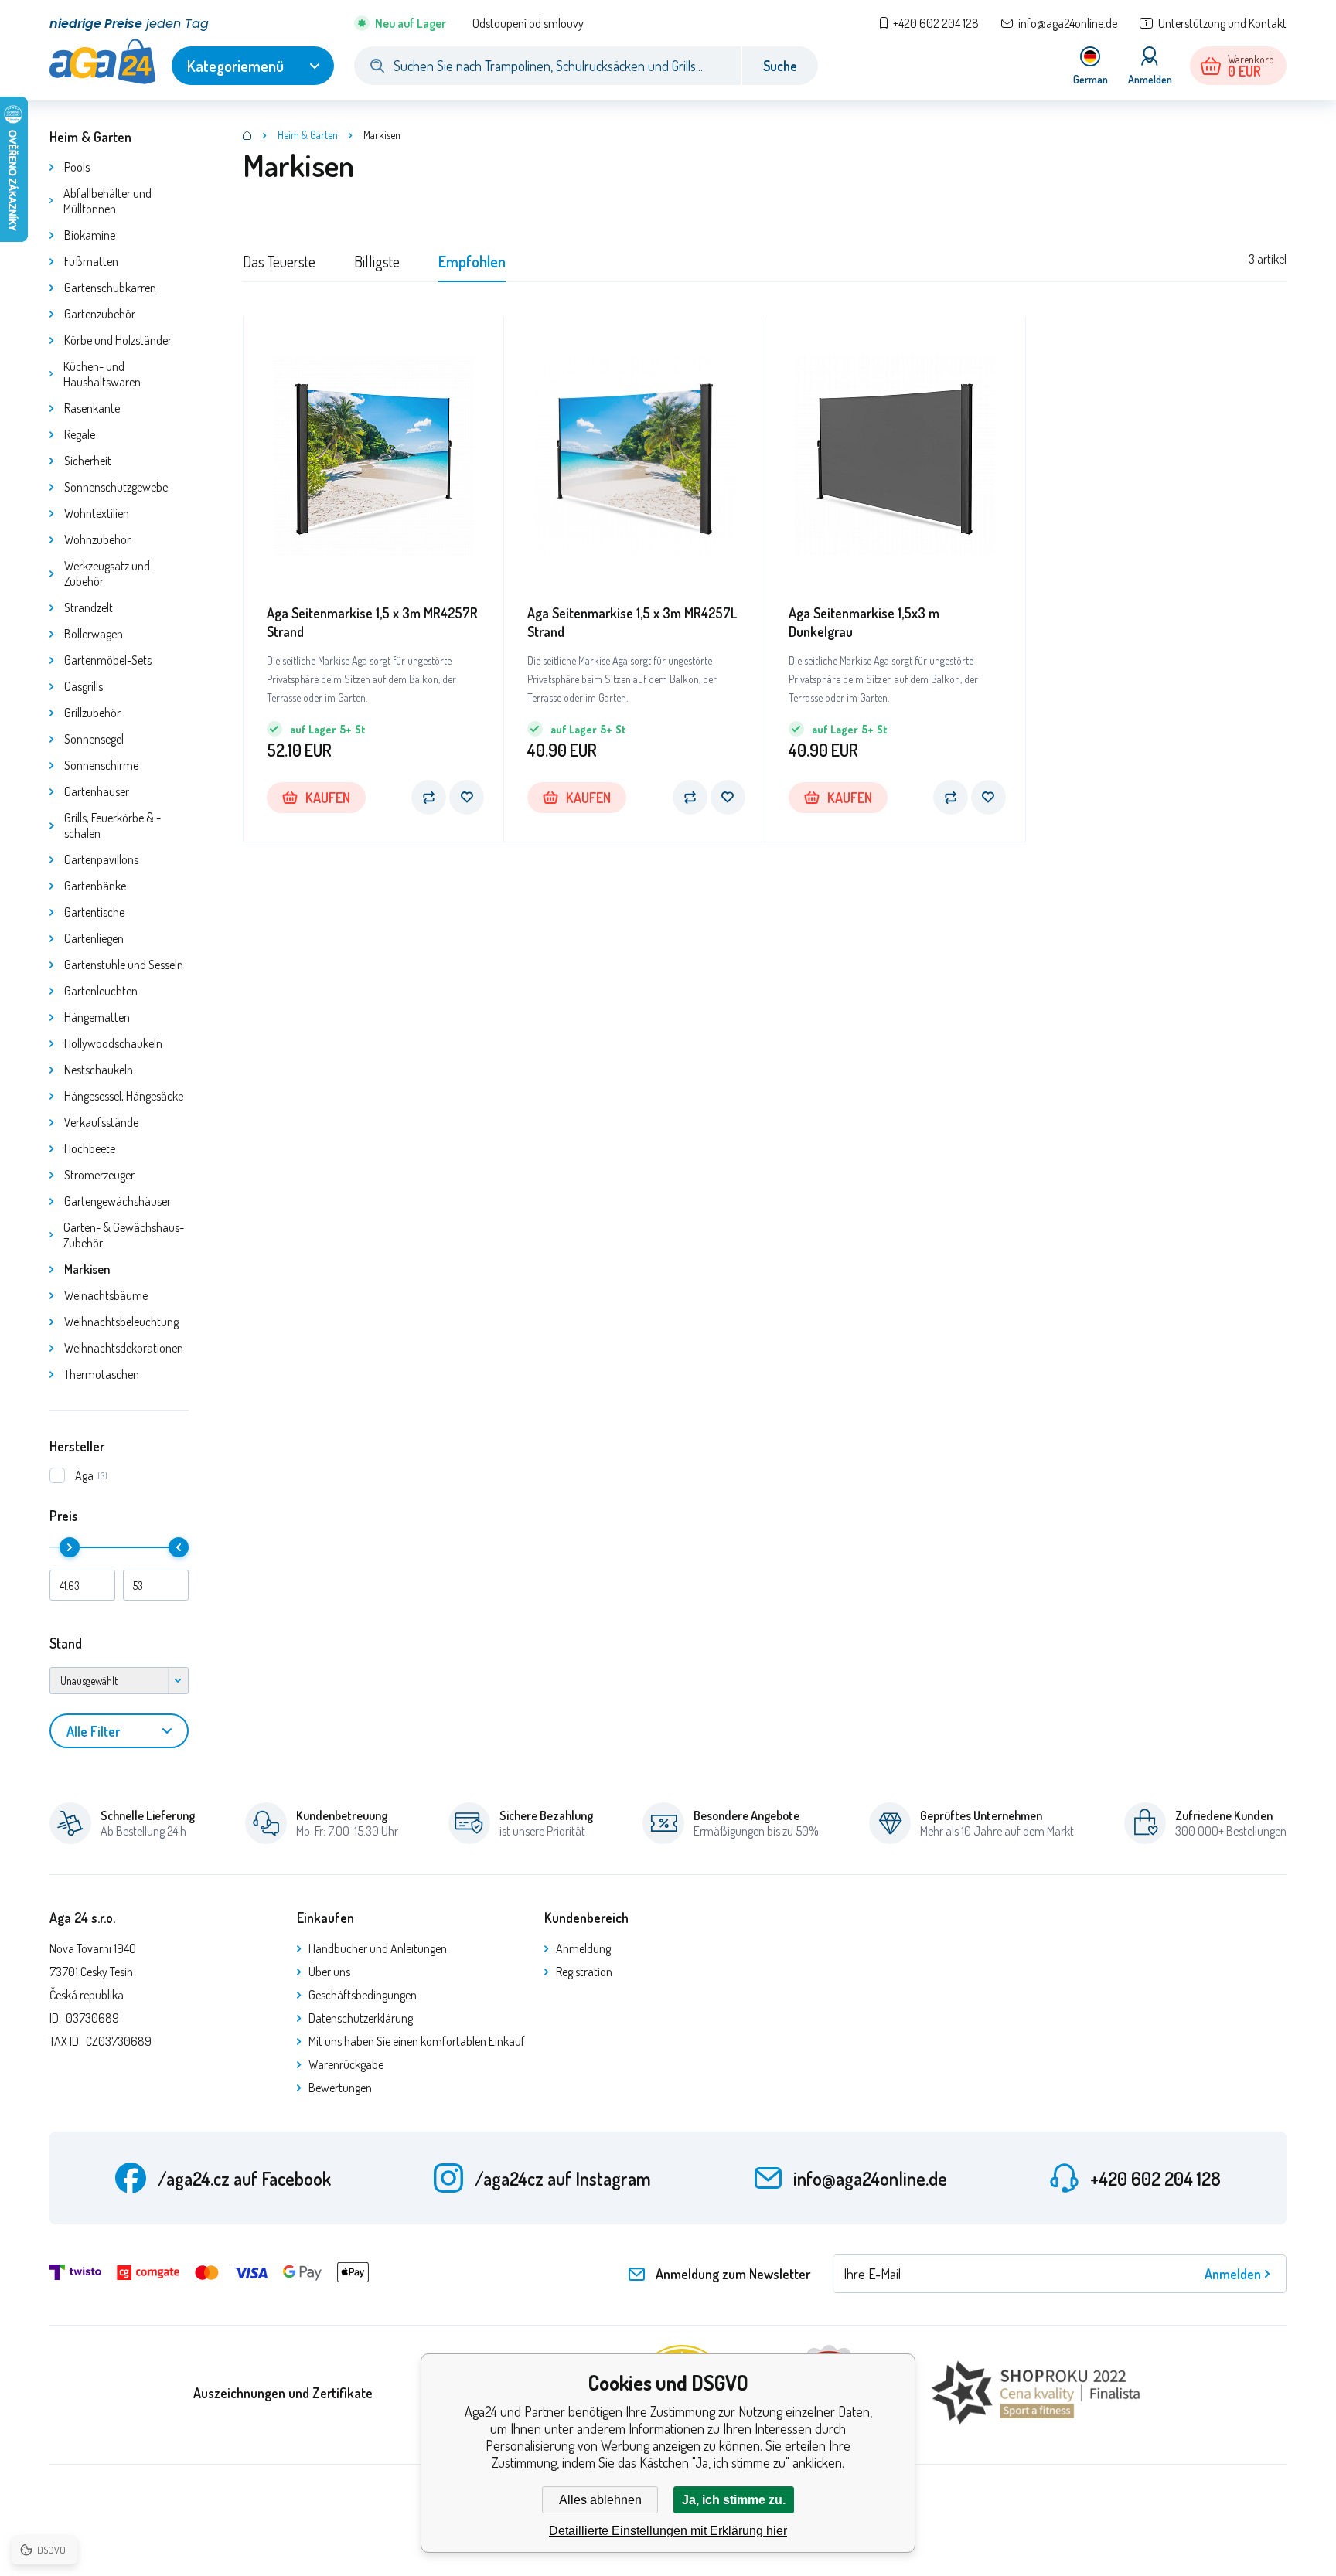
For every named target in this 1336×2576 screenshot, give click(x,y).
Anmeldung (583, 1948)
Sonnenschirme (101, 765)
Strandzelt (89, 607)
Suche (780, 66)
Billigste (377, 261)
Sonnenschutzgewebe (116, 487)
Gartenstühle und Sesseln (124, 965)
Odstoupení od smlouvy (528, 23)
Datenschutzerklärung (361, 2018)
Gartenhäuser (97, 791)
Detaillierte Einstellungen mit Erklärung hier (668, 2531)
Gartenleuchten (101, 991)
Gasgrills (83, 686)
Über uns (329, 1972)
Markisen (87, 1269)
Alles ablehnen (600, 2500)
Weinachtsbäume (106, 1295)
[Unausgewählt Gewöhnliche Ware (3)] (119, 1681)
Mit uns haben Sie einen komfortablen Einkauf (417, 2041)
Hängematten (97, 1017)
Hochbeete (90, 1148)
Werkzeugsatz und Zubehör (107, 573)
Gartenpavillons (101, 859)
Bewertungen (340, 2088)
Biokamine (90, 235)
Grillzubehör (92, 713)
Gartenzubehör (100, 314)
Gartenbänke (95, 886)
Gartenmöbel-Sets (108, 660)
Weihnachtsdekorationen (124, 1348)
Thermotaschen (102, 1374)
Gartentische (94, 912)
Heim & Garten (90, 137)
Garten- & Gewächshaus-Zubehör (124, 1235)
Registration (584, 1972)
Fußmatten (91, 261)
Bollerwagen (94, 634)
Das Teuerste (279, 261)
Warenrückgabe (346, 2064)
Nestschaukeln (99, 1070)
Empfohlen (472, 261)
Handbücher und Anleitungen (378, 1948)
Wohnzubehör (97, 539)
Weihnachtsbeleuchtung (121, 1322)
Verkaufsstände (101, 1122)
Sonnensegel (94, 739)
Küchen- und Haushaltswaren (102, 374)
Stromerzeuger (99, 1175)
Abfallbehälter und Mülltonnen (107, 201)
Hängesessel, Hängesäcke (124, 1096)
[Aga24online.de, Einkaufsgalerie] (247, 135)
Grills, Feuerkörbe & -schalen (112, 825)
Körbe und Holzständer (118, 340)
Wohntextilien (97, 513)
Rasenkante (92, 408)
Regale (80, 434)
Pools (77, 167)
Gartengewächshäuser (118, 1201)
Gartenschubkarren (110, 288)
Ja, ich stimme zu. (734, 2500)
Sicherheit (88, 461)
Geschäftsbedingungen (363, 1995)
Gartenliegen (94, 938)
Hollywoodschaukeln (113, 1043)
